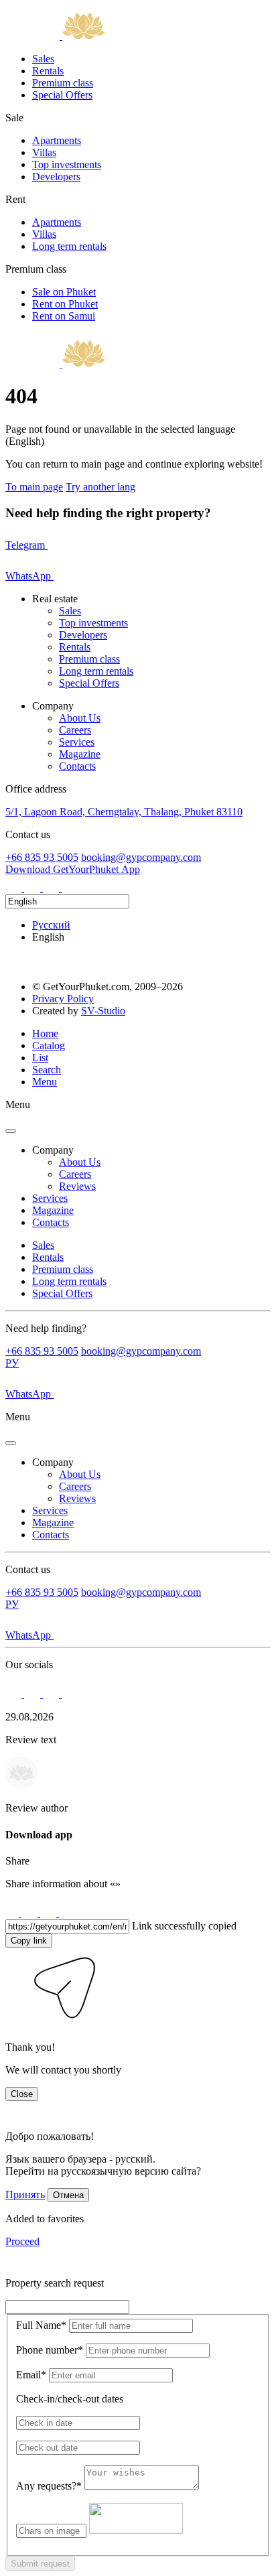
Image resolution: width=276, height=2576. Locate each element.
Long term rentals (69, 246)
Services (77, 742)
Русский (51, 925)
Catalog (49, 1045)
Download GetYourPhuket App (73, 869)
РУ (12, 1363)
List (40, 1058)
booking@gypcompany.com (141, 857)
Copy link (29, 1941)
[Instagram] (15, 888)
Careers (75, 730)
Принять (25, 2194)
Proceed (22, 2241)
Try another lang (100, 487)
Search (47, 1070)
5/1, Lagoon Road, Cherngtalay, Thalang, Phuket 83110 (124, 812)
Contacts (77, 766)
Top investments (67, 164)
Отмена (68, 2195)
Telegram (26, 545)
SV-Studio (103, 1011)
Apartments (57, 140)
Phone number (50, 2350)
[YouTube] (70, 888)
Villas (44, 152)
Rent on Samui (64, 316)
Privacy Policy (63, 999)
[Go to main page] (55, 36)
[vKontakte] (52, 888)
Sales (43, 59)
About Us (80, 718)
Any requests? (49, 2486)
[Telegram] (33, 888)
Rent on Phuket (65, 304)
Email (31, 2375)
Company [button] (53, 1150)
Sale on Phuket (64, 292)
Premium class (63, 83)
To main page (34, 487)
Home (45, 1033)
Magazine (80, 754)
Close (22, 2094)
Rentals (48, 71)
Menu (45, 1082)
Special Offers (62, 95)
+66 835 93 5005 (42, 857)
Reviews (77, 1186)
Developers (56, 177)
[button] (15, 2024)
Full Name (41, 2325)
